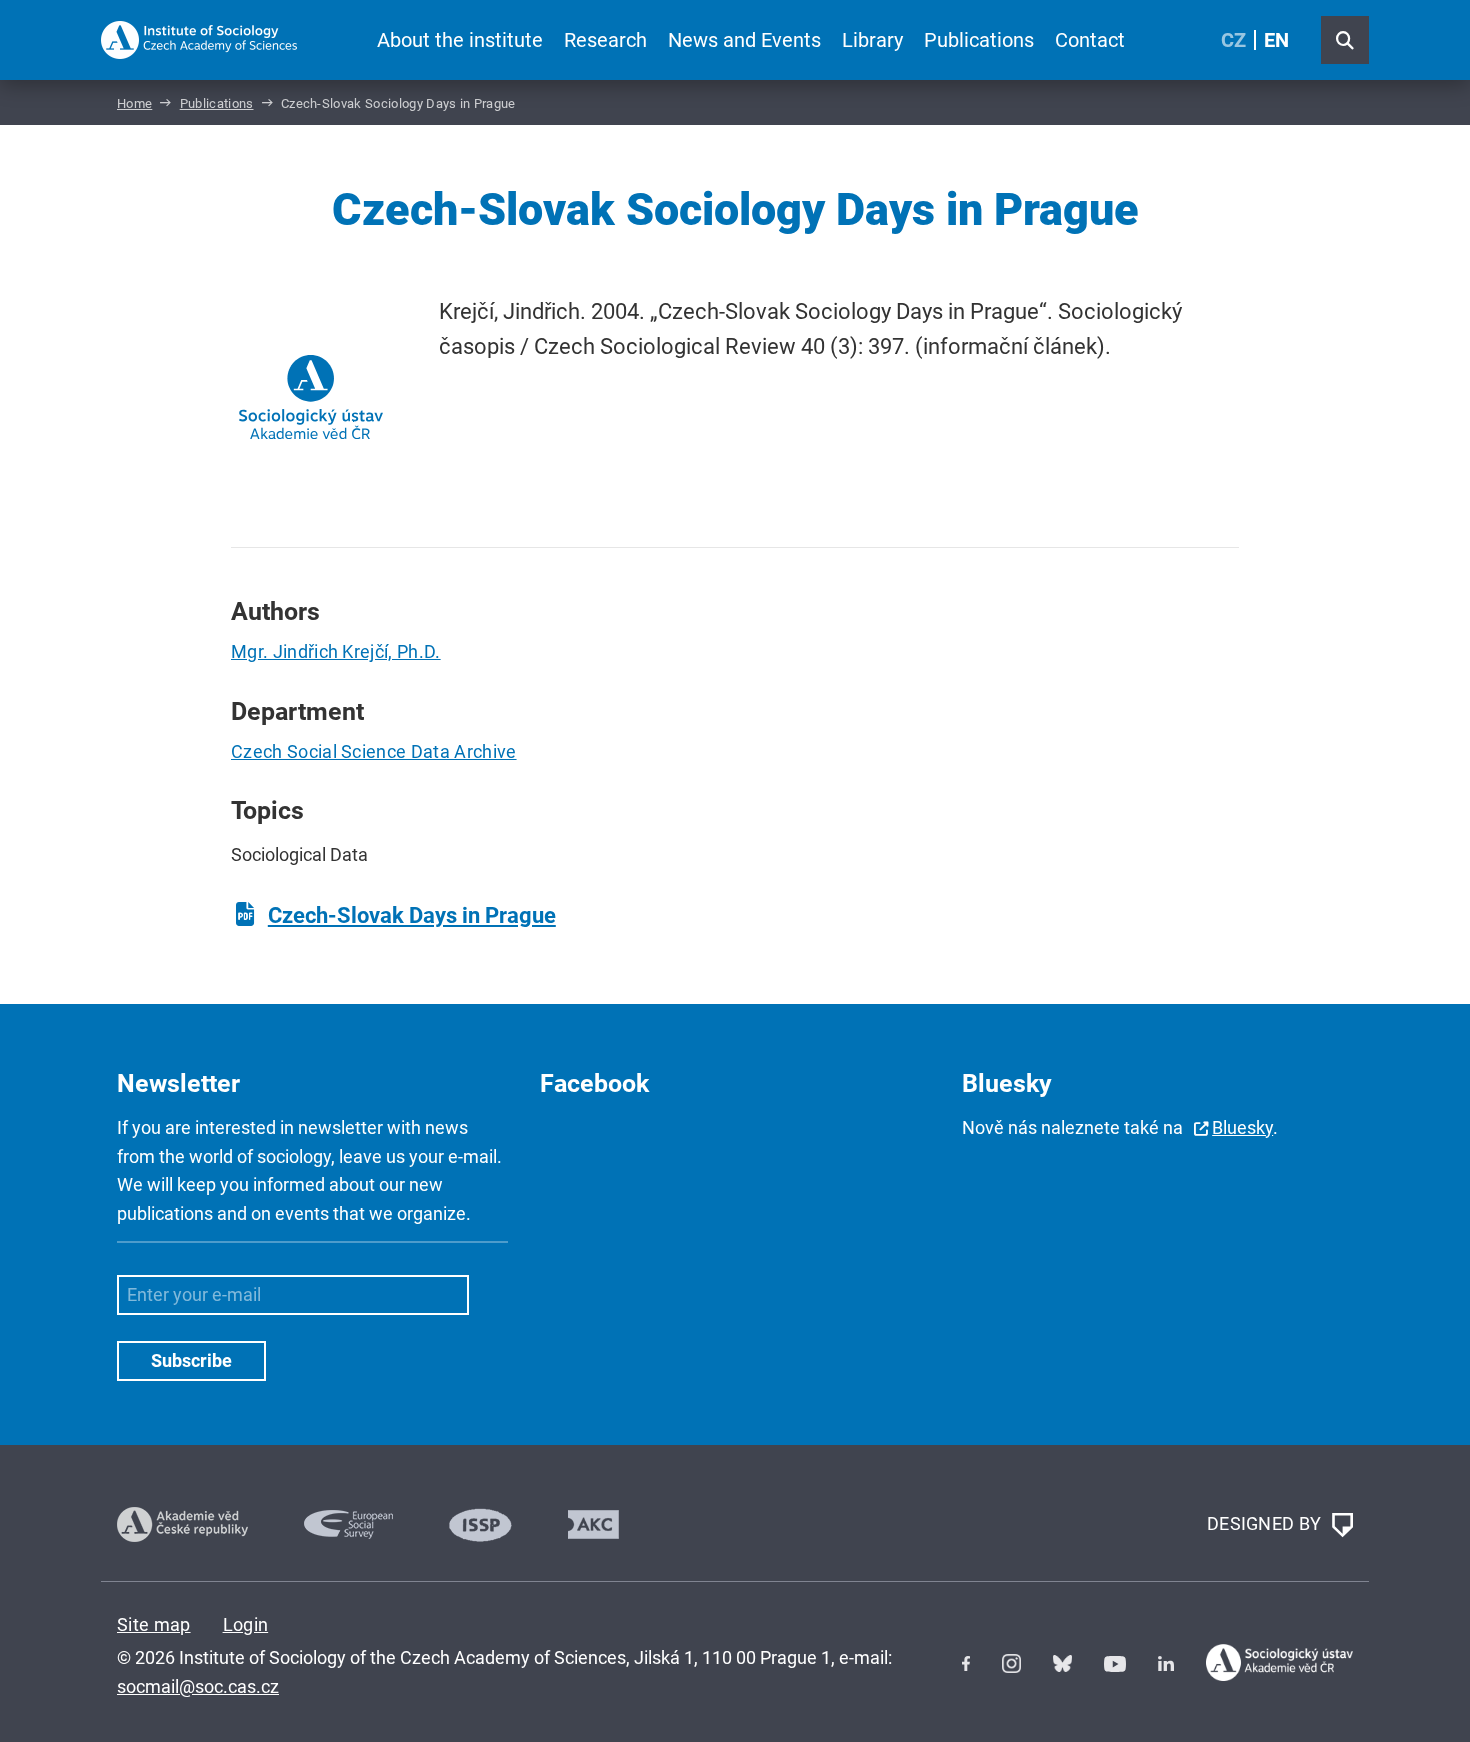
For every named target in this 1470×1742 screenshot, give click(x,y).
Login (246, 1624)
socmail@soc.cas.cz (198, 1686)
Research (605, 40)
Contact (1090, 40)
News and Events (744, 40)
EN (1276, 40)
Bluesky (1242, 1127)
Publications (979, 40)
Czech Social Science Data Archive (374, 751)
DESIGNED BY (1266, 1523)
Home (134, 103)
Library (872, 40)
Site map (154, 1624)
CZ (1233, 40)
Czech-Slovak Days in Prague (412, 915)
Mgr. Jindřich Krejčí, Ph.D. (336, 651)
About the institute (460, 40)
